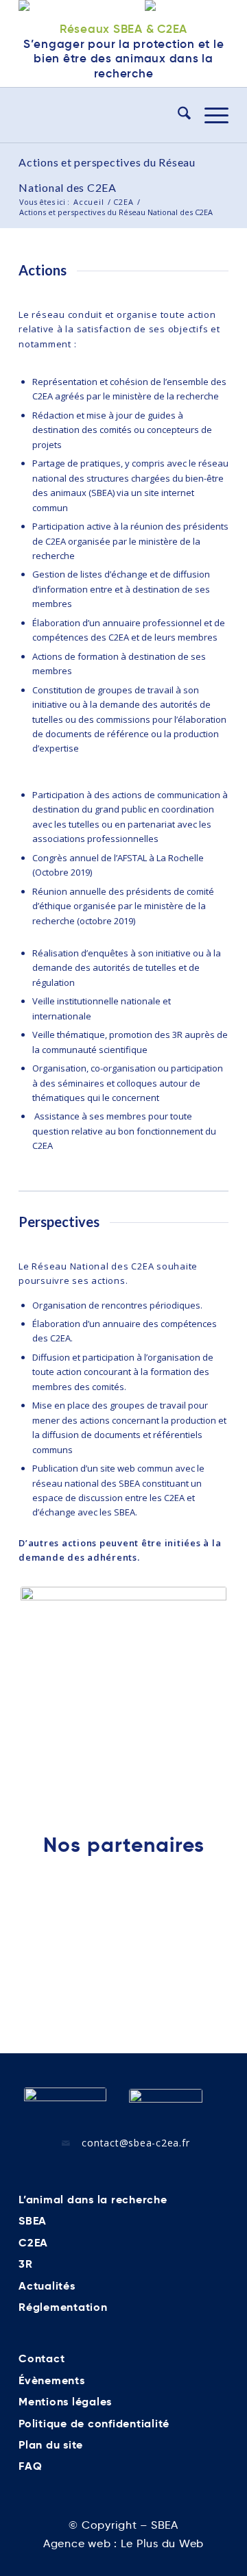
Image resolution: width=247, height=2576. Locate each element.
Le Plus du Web (163, 2543)
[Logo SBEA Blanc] (65, 2104)
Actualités (47, 2286)
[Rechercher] (177, 115)
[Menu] (210, 115)
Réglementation (63, 2307)
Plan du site (51, 2445)
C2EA (33, 2243)
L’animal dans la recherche (93, 2200)
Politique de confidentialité (94, 2424)
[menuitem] (177, 115)
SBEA (33, 2221)
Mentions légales (65, 2402)
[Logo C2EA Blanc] (166, 2105)
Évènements (52, 2380)
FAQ (30, 2466)
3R (26, 2264)
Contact (42, 2358)
